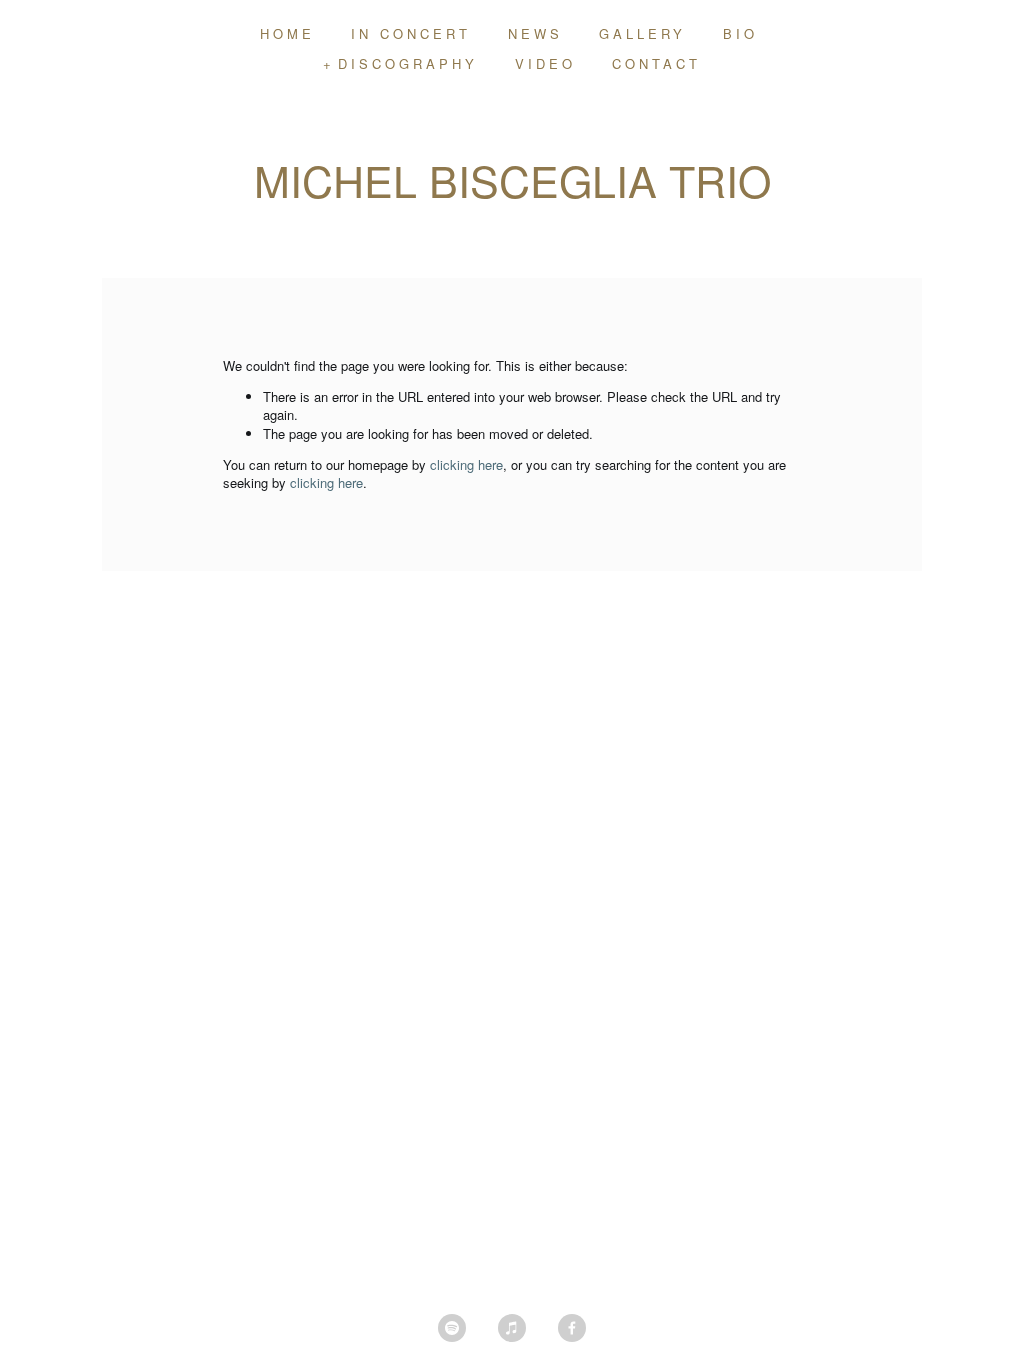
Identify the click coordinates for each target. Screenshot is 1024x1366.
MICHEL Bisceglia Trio (512, 179)
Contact (656, 63)
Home (287, 33)
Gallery (642, 33)
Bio (740, 33)
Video (545, 63)
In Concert (411, 33)
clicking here (466, 464)
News (535, 33)
